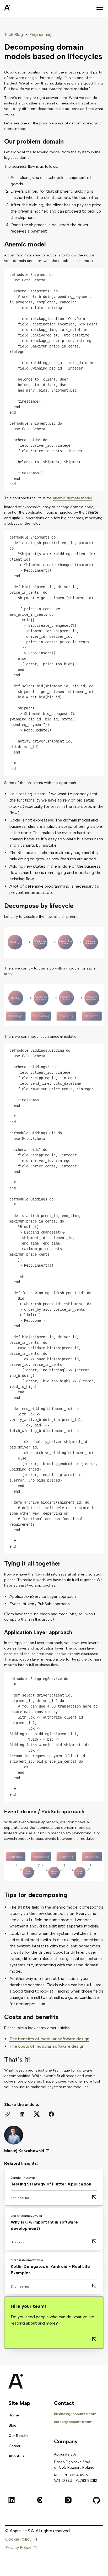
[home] (20, 8)
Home (14, 2415)
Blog (12, 2425)
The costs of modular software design (47, 2046)
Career (15, 2446)
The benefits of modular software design (49, 2039)
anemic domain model (72, 498)
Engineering (40, 35)
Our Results (19, 2436)
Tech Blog (14, 35)
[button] (100, 8)
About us (17, 2456)
